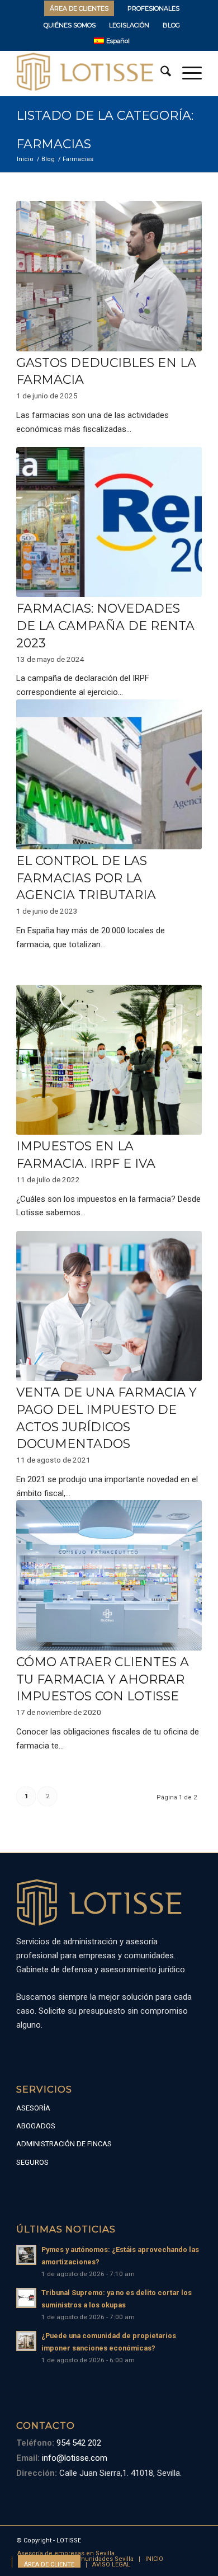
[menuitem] (79, 8)
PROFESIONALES (153, 8)
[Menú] (186, 73)
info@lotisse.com (74, 2458)
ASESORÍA (33, 2108)
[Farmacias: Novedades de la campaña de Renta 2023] (109, 522)
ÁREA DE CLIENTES (79, 8)
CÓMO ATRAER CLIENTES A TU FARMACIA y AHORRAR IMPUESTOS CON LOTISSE (103, 1679)
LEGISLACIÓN (129, 25)
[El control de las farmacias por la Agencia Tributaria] (109, 774)
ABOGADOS (36, 2126)
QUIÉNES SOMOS (70, 25)
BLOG (171, 25)
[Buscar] (160, 73)
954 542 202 (78, 2443)
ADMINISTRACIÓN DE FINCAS (64, 2144)
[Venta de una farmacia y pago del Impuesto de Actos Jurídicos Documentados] (109, 1306)
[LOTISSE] (90, 73)
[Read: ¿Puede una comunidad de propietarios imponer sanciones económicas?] (26, 2341)
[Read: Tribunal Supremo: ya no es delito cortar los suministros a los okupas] (26, 2298)
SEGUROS (32, 2162)
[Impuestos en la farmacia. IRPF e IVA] (109, 1060)
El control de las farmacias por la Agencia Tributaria (86, 878)
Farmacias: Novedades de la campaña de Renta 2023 (105, 626)
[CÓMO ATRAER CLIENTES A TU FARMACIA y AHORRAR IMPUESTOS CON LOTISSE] (109, 1575)
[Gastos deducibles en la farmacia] (109, 276)
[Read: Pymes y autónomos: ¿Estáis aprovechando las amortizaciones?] (26, 2255)
